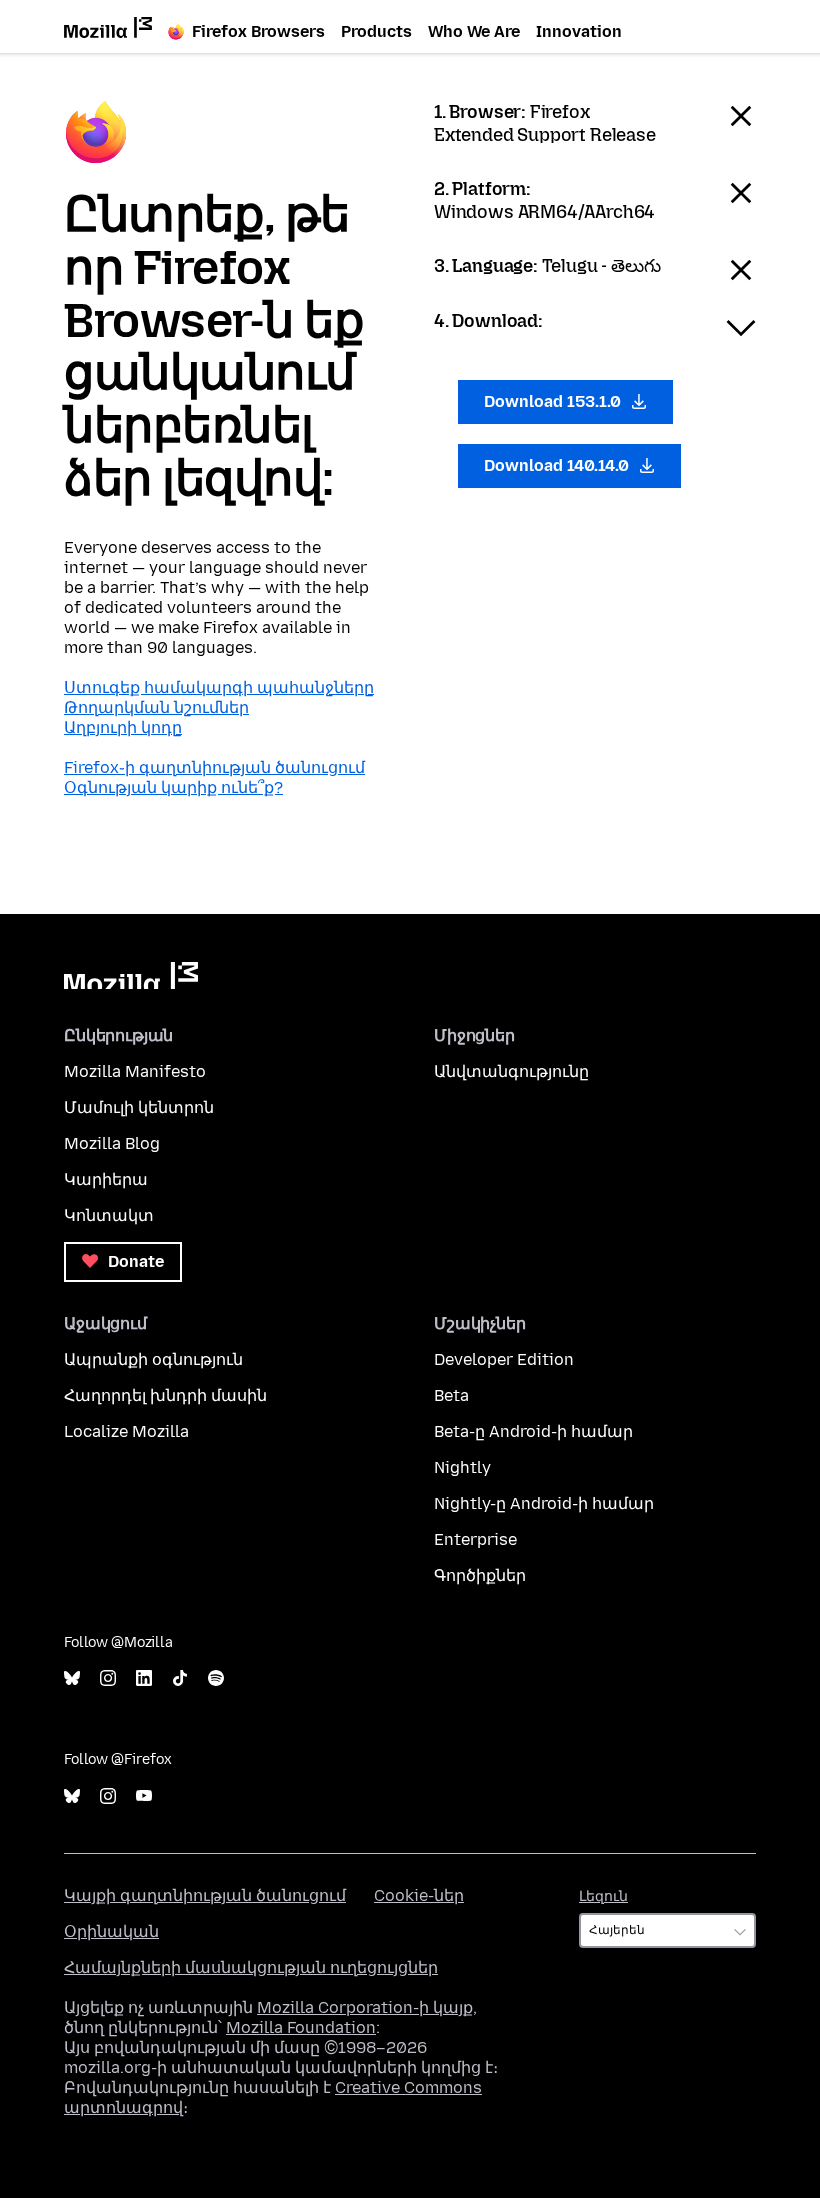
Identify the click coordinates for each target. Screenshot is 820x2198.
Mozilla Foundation (301, 2027)
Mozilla (131, 975)
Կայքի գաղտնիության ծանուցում (205, 1895)
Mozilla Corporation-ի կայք (365, 2007)
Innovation (579, 31)
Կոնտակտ (109, 1215)
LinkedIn (144, 1678)
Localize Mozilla (126, 1431)
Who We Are (474, 31)
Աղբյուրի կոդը (123, 727)
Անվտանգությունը (511, 1071)
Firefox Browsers (258, 31)
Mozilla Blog (112, 1143)
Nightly (462, 1467)
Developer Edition (504, 1359)
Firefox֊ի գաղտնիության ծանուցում (214, 767)
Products (376, 31)
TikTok (180, 1678)
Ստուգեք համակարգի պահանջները (219, 687)
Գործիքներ (480, 1575)
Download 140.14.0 (558, 465)
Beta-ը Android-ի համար (533, 1431)
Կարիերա (106, 1179)
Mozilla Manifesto (135, 1071)
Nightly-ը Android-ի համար (544, 1503)
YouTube (144, 1796)
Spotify (216, 1678)
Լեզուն (603, 1896)
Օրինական (111, 1931)
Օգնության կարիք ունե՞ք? (173, 787)
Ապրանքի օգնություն (153, 1359)
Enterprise (475, 1539)
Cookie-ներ (419, 1895)
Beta (451, 1395)
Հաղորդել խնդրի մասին (165, 1395)
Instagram (108, 1678)
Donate (134, 1261)
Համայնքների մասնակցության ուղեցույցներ (251, 1967)
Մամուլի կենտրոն (139, 1107)
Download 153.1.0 (554, 401)
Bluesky (72, 1678)
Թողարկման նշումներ (156, 707)
